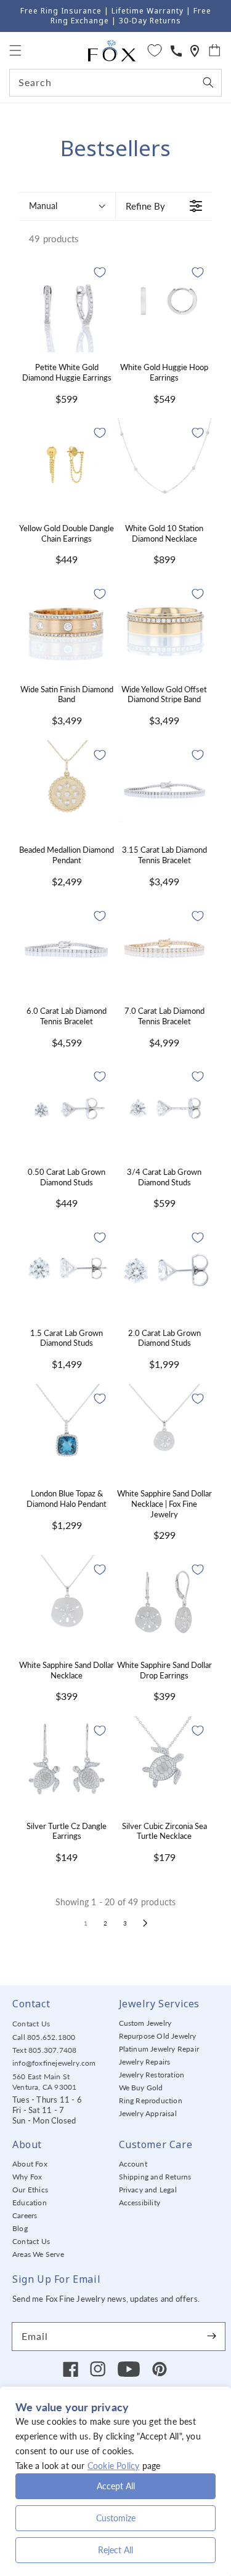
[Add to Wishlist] (100, 272)
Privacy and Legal (148, 2190)
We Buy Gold (141, 2088)
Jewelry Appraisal (148, 2113)
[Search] (208, 82)
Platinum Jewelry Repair (159, 2049)
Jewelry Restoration (152, 2075)
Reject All (115, 2550)
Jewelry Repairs (145, 2062)
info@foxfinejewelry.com (54, 2063)
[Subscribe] (211, 2336)
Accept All (116, 2486)
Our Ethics (30, 2190)
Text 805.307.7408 (44, 2050)
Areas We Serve (38, 2254)
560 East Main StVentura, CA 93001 (44, 2082)
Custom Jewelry (145, 2023)
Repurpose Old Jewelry (158, 2036)
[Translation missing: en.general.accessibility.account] (176, 51)
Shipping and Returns (155, 2177)
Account (133, 2164)
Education (30, 2203)
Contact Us (31, 2024)
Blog (20, 2228)
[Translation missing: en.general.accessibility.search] (195, 51)
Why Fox (27, 2177)
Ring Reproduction (151, 2100)
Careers (25, 2215)
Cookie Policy (114, 2466)
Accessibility (140, 2203)
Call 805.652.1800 (44, 2037)
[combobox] (115, 83)
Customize (116, 2518)
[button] (15, 50)
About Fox (30, 2164)
